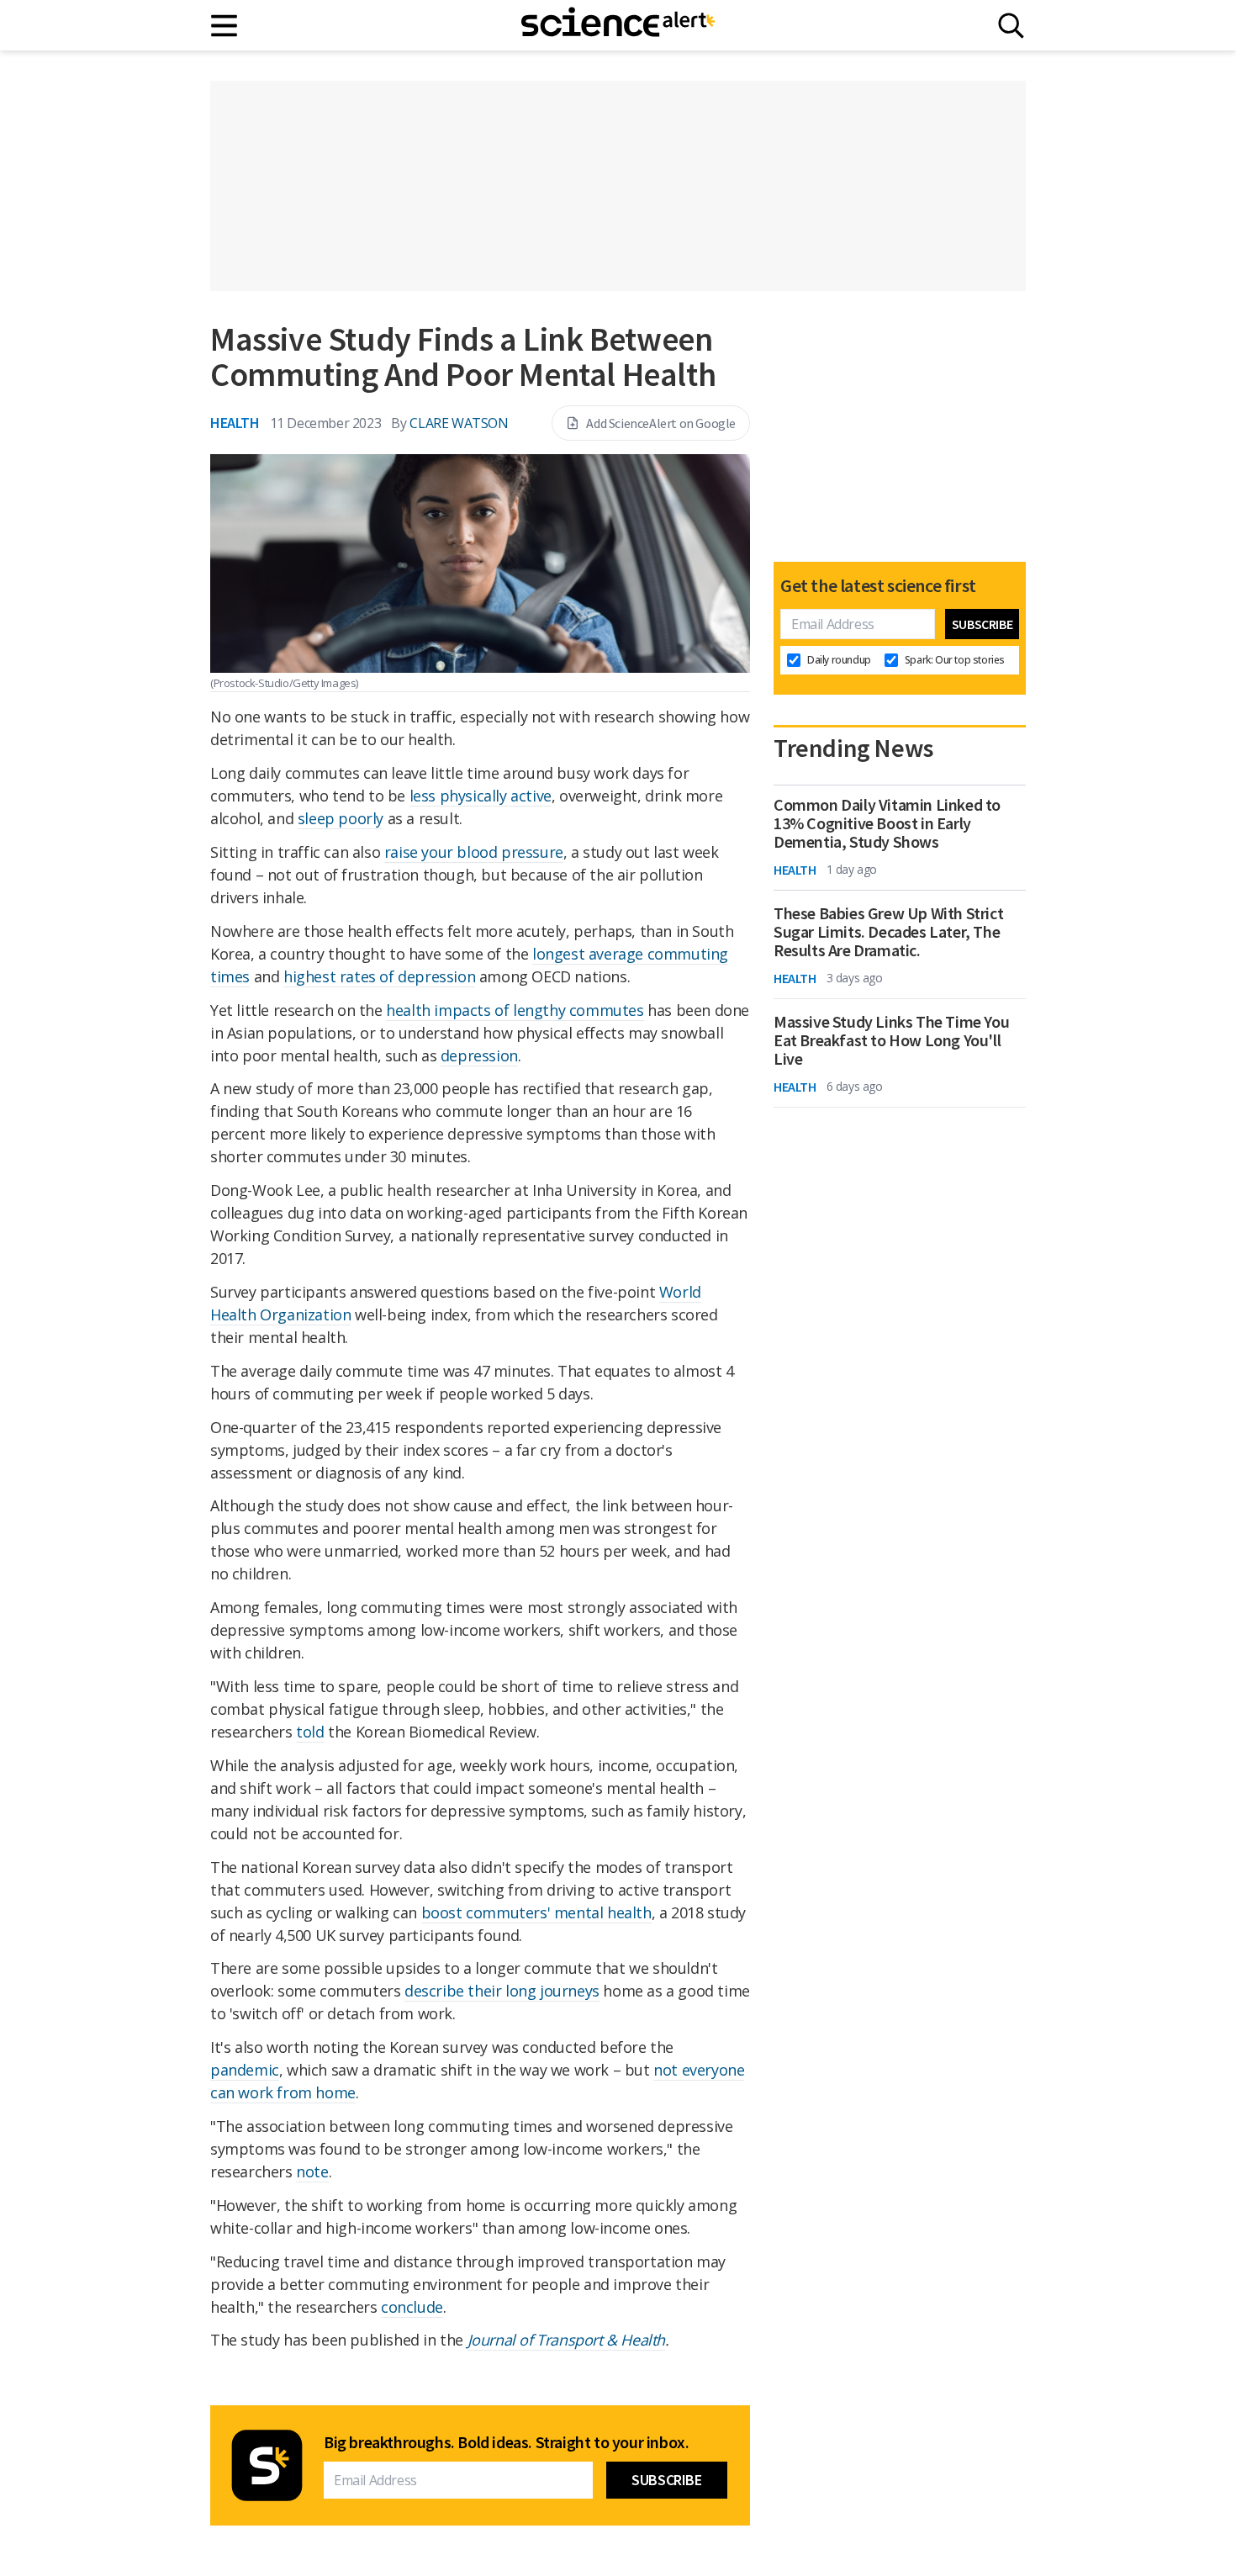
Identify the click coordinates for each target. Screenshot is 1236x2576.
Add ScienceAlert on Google (661, 423)
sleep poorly (341, 818)
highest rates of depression (379, 976)
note (312, 2171)
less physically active (481, 796)
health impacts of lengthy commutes (515, 1010)
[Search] (1011, 26)
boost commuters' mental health (536, 1912)
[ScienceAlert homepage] (618, 25)
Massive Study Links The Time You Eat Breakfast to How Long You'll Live (891, 1040)
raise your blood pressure (474, 852)
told (310, 1732)
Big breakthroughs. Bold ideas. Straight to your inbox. (506, 2442)
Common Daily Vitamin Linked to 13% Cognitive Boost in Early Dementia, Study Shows (887, 823)
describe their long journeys (502, 1991)
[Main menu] (225, 26)
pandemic (245, 2070)
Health (235, 423)
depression (479, 1055)
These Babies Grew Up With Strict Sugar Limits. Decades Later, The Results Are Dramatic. (888, 932)
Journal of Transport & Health (566, 2340)
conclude (412, 2307)
